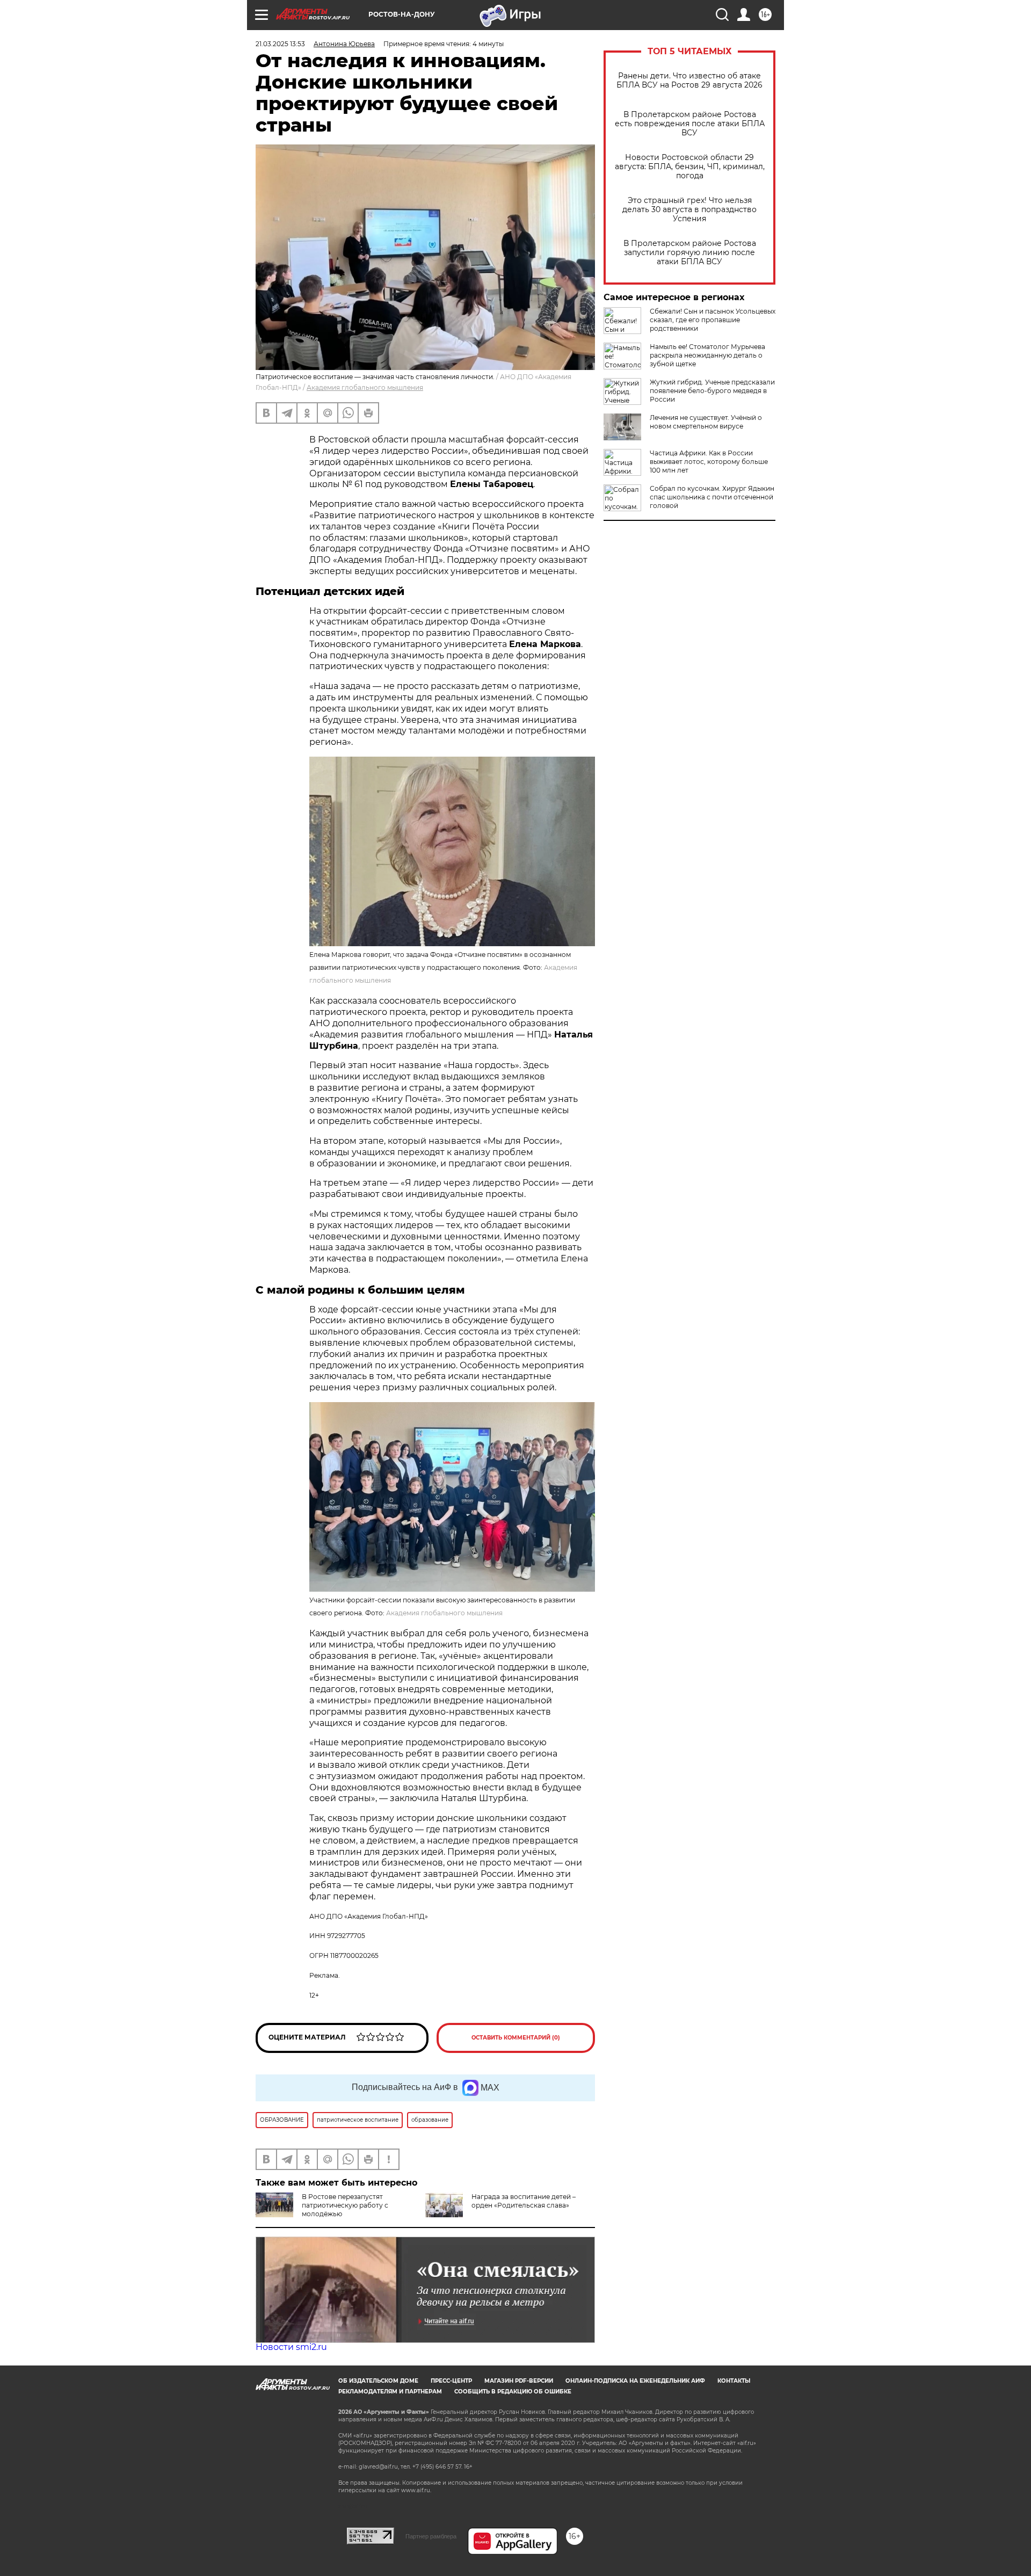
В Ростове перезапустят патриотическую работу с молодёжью (345, 2205)
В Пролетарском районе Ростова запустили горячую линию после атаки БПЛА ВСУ (690, 253)
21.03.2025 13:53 (280, 44)
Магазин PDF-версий (519, 2381)
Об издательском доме (378, 2381)
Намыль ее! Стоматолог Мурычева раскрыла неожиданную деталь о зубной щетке (707, 355)
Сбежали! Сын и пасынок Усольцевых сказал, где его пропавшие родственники (713, 320)
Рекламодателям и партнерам (390, 2392)
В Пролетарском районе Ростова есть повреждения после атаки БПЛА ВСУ (690, 124)
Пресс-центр (451, 2381)
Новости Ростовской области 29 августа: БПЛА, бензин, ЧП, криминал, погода (690, 167)
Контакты (734, 2381)
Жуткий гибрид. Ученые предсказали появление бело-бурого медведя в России (712, 391)
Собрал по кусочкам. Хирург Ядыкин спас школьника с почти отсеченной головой (712, 497)
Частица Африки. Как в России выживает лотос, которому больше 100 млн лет (709, 462)
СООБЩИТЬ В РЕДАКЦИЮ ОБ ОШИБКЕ (513, 2392)
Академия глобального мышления (365, 387)
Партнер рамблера (431, 2536)
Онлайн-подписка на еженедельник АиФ (635, 2381)
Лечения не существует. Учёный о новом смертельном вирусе (706, 422)
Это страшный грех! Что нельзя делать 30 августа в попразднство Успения (689, 210)
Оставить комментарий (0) (516, 2038)
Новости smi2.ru (291, 2347)
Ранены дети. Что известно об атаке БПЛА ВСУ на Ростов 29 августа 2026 (689, 81)
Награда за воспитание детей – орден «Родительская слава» (524, 2201)
